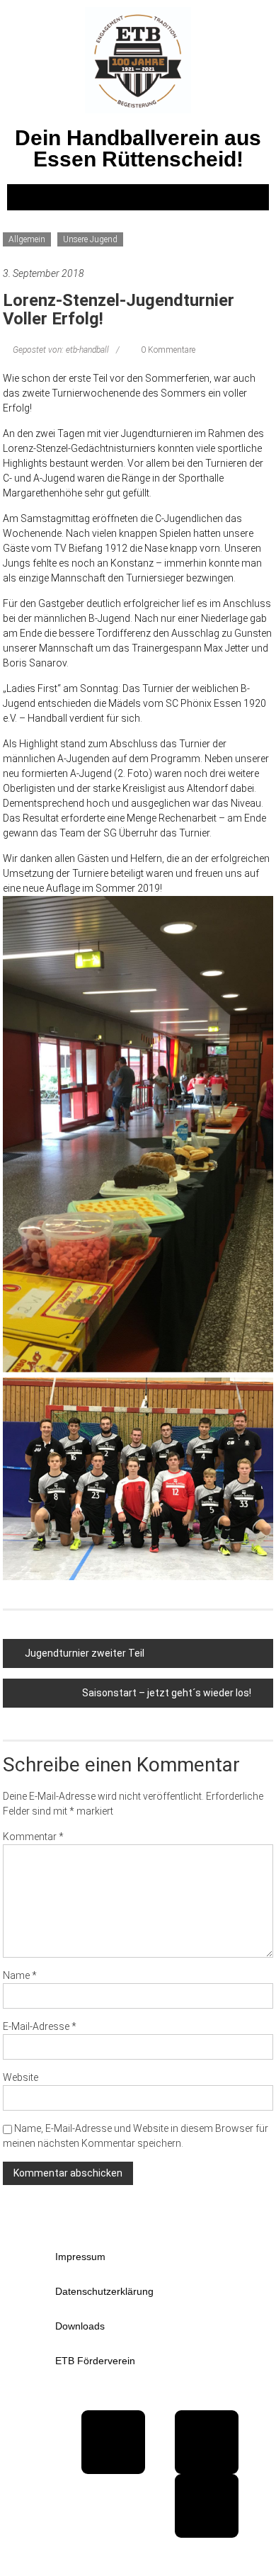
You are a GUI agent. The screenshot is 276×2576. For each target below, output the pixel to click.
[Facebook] (113, 2442)
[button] (138, 197)
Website (21, 2077)
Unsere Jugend (90, 239)
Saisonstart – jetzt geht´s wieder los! (167, 1693)
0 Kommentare (167, 350)
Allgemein (27, 239)
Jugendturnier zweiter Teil (85, 1653)
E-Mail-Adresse (40, 2026)
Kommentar (33, 1837)
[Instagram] (207, 2506)
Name (20, 1975)
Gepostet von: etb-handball (61, 350)
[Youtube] (207, 2442)
